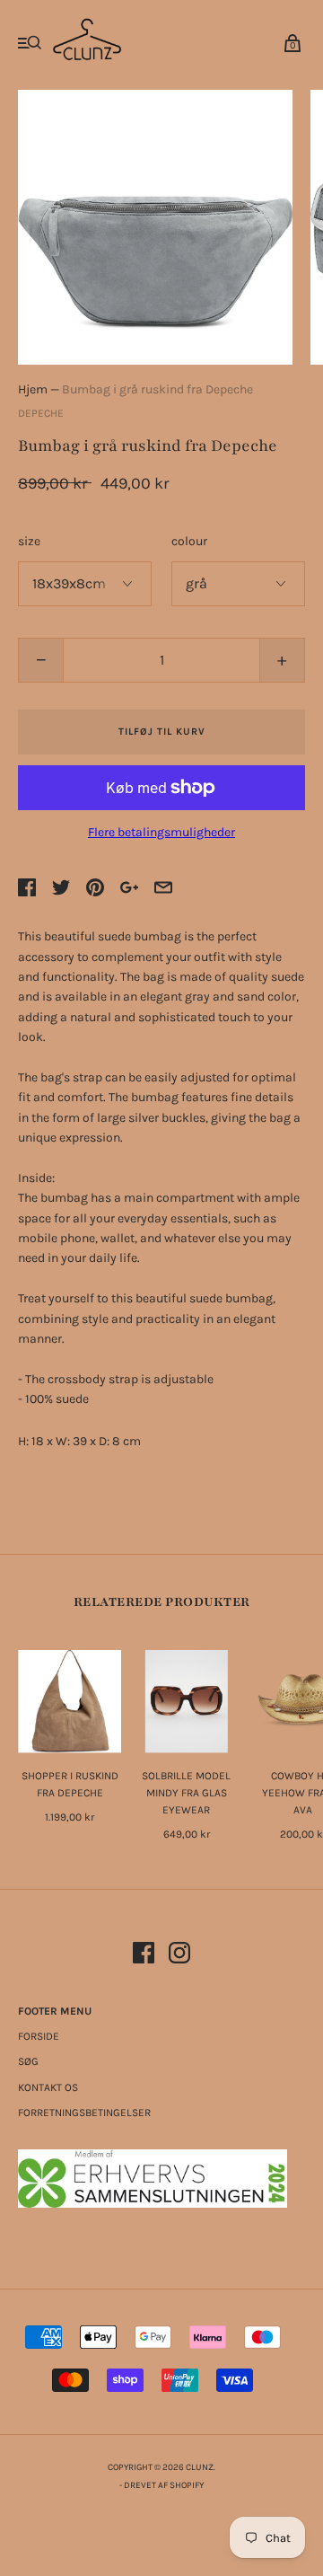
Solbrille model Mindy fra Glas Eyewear (186, 1793)
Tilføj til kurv (162, 732)
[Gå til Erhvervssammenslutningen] (153, 2204)
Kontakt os (48, 2087)
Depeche (41, 413)
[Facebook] (144, 1956)
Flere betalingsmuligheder (161, 832)
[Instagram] (179, 1956)
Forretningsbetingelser (84, 2113)
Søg (28, 2061)
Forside (39, 2036)
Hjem (33, 389)
